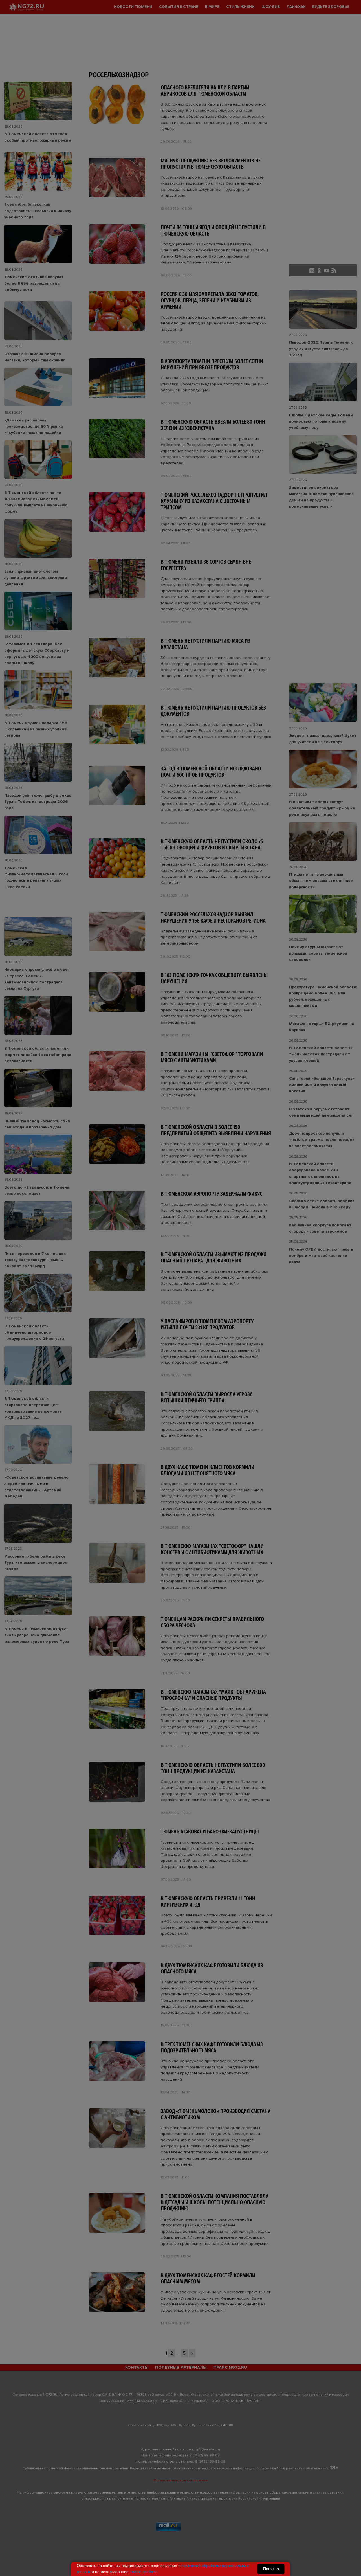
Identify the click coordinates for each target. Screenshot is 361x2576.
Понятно (271, 2569)
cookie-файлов (143, 2572)
